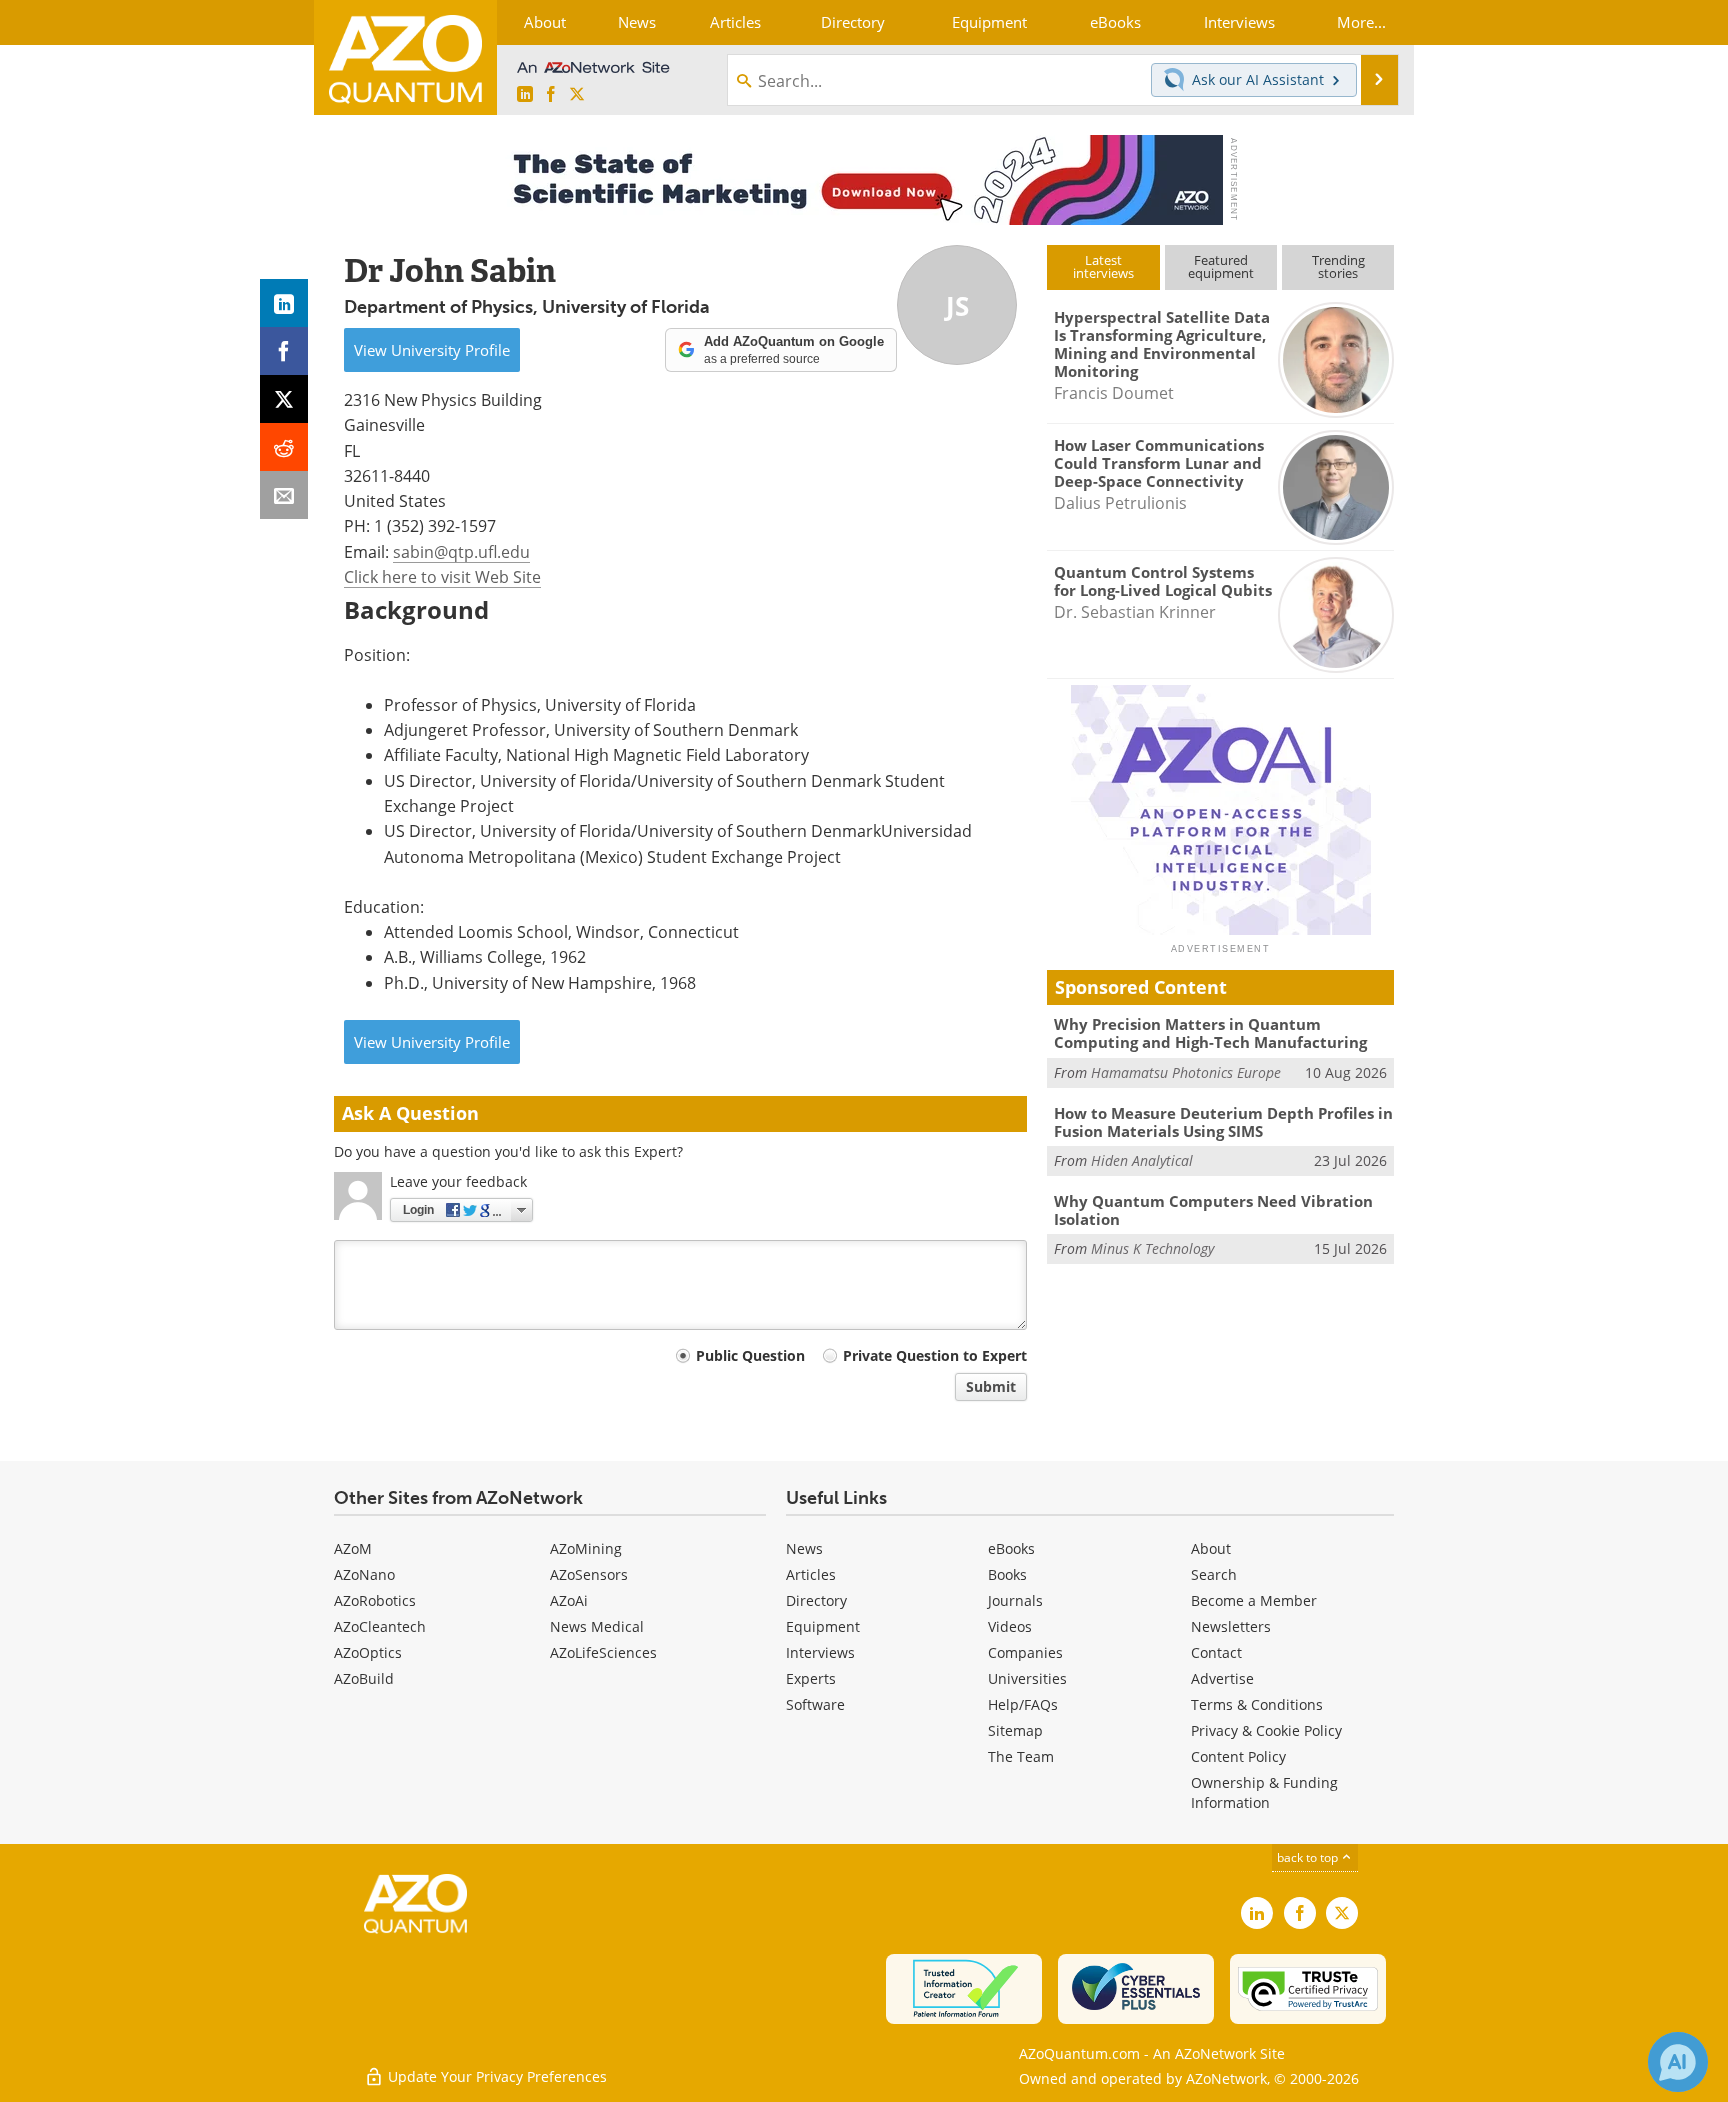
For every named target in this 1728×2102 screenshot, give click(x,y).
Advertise (1222, 1678)
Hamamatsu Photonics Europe (1186, 1072)
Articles (811, 1574)
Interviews (820, 1652)
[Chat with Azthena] (1678, 2062)
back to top (1309, 1857)
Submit (991, 1386)
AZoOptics (368, 1652)
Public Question (750, 1355)
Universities (1027, 1678)
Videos (1010, 1626)
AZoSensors (589, 1574)
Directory (816, 1600)
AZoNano (364, 1574)
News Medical (597, 1626)
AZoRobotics (375, 1600)
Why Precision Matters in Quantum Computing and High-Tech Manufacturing (1210, 1033)
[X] (284, 399)
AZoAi (569, 1600)
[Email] (284, 495)
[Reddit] (284, 447)
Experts (811, 1678)
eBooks (1011, 1548)
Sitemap (1015, 1730)
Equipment (823, 1626)
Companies (1025, 1652)
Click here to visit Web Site (442, 576)
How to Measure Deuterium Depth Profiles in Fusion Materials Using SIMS (1223, 1122)
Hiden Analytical (1142, 1160)
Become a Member (1254, 1600)
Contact (1216, 1652)
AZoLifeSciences (603, 1652)
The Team (1021, 1756)
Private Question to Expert (935, 1355)
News (804, 1548)
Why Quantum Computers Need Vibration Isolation (1213, 1210)
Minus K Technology (1152, 1248)
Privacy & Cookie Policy (1266, 1730)
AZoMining (586, 1548)
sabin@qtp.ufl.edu (461, 551)
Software (815, 1704)
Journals (1015, 1600)
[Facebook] (284, 351)
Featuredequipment (1221, 266)
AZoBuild (364, 1678)
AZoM (353, 1548)
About (1211, 1548)
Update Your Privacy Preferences (495, 2076)
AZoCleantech (380, 1626)
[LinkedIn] (284, 303)
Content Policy (1238, 1756)
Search (1214, 1574)
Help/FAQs (1023, 1704)
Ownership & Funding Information (1264, 1792)
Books (1007, 1574)
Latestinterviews (1103, 266)
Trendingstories (1338, 266)
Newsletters (1231, 1626)
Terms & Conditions (1257, 1704)
